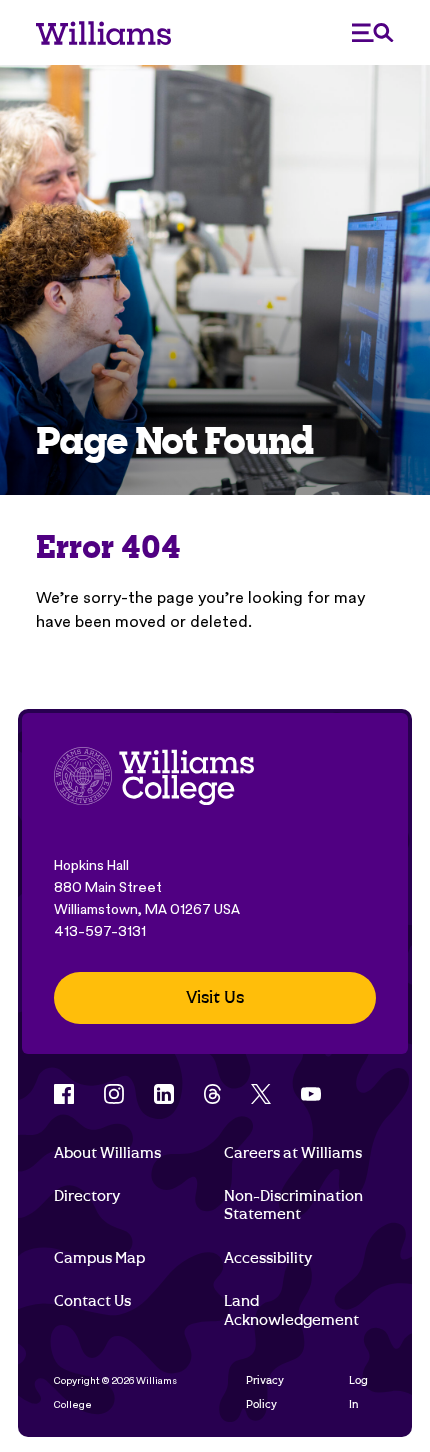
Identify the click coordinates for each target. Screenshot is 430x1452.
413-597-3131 (100, 931)
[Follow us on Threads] (212, 1094)
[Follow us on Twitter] (261, 1094)
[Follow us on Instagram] (114, 1094)
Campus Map (99, 1258)
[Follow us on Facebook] (64, 1094)
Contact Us (92, 1301)
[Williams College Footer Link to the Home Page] (154, 778)
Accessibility (268, 1258)
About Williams (107, 1153)
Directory (87, 1196)
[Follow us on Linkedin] (164, 1094)
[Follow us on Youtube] (311, 1094)
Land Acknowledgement (291, 1310)
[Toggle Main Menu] (373, 32)
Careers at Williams (293, 1153)
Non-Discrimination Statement (293, 1205)
